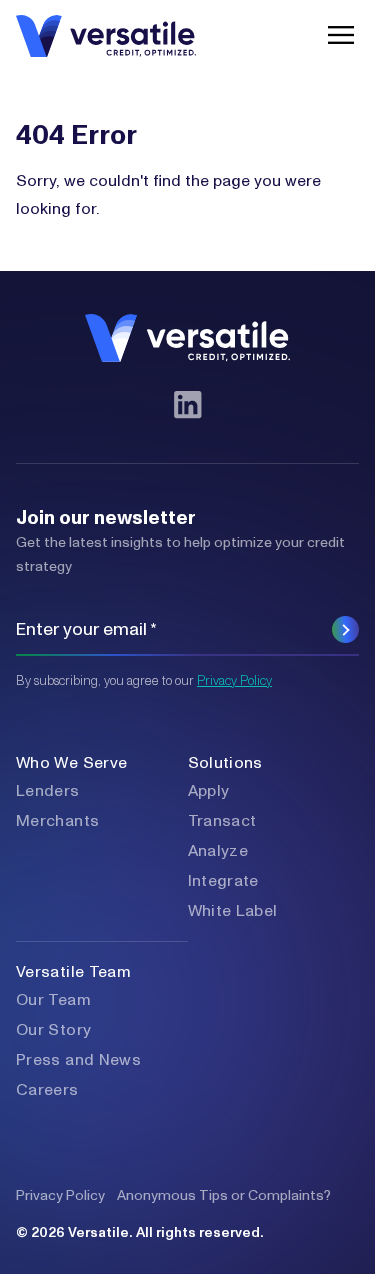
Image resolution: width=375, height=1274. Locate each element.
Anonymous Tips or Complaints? (224, 1196)
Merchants (57, 821)
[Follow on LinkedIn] (187, 404)
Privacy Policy (234, 681)
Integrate (223, 881)
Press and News (78, 1060)
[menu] (336, 35)
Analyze (218, 851)
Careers (47, 1090)
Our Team (53, 1000)
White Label (233, 911)
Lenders (48, 791)
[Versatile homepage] (106, 35)
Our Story (53, 1030)
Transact (222, 821)
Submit (345, 629)
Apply (209, 791)
